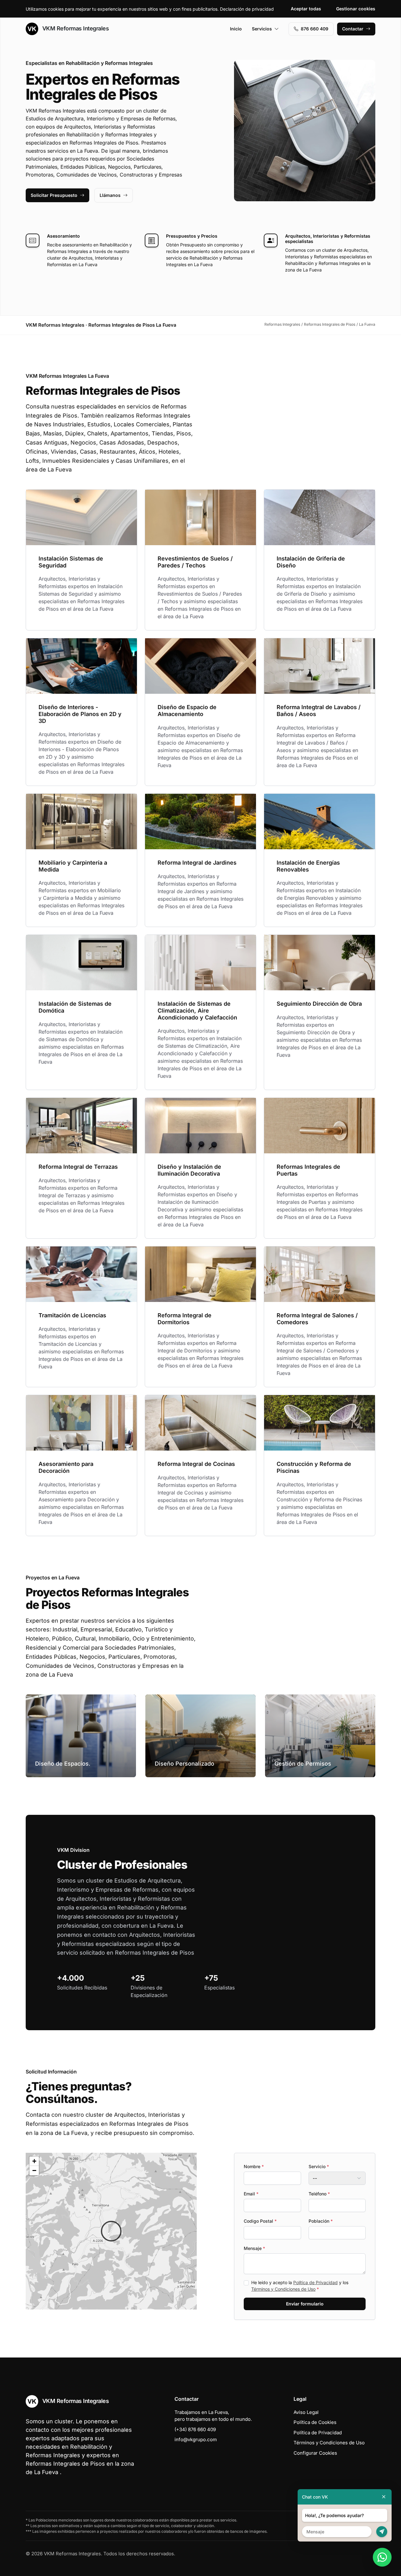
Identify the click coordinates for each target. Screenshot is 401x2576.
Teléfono (319, 2194)
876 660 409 (315, 29)
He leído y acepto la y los (300, 2286)
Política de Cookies (315, 2422)
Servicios (262, 29)
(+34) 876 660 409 (195, 2429)
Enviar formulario (305, 2304)
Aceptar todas (306, 9)
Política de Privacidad (315, 2282)
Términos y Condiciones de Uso (283, 2289)
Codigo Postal (260, 2221)
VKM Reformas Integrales (75, 28)
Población (321, 2221)
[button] (111, 2231)
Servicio (319, 2166)
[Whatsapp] (382, 2557)
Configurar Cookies (315, 2453)
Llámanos (110, 195)
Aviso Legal (306, 2412)
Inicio (236, 29)
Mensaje (254, 2248)
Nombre (254, 2166)
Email (251, 2194)
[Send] (382, 2532)
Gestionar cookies (356, 9)
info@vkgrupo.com (196, 2439)
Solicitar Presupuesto (54, 195)
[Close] (384, 2497)
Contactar (353, 29)
